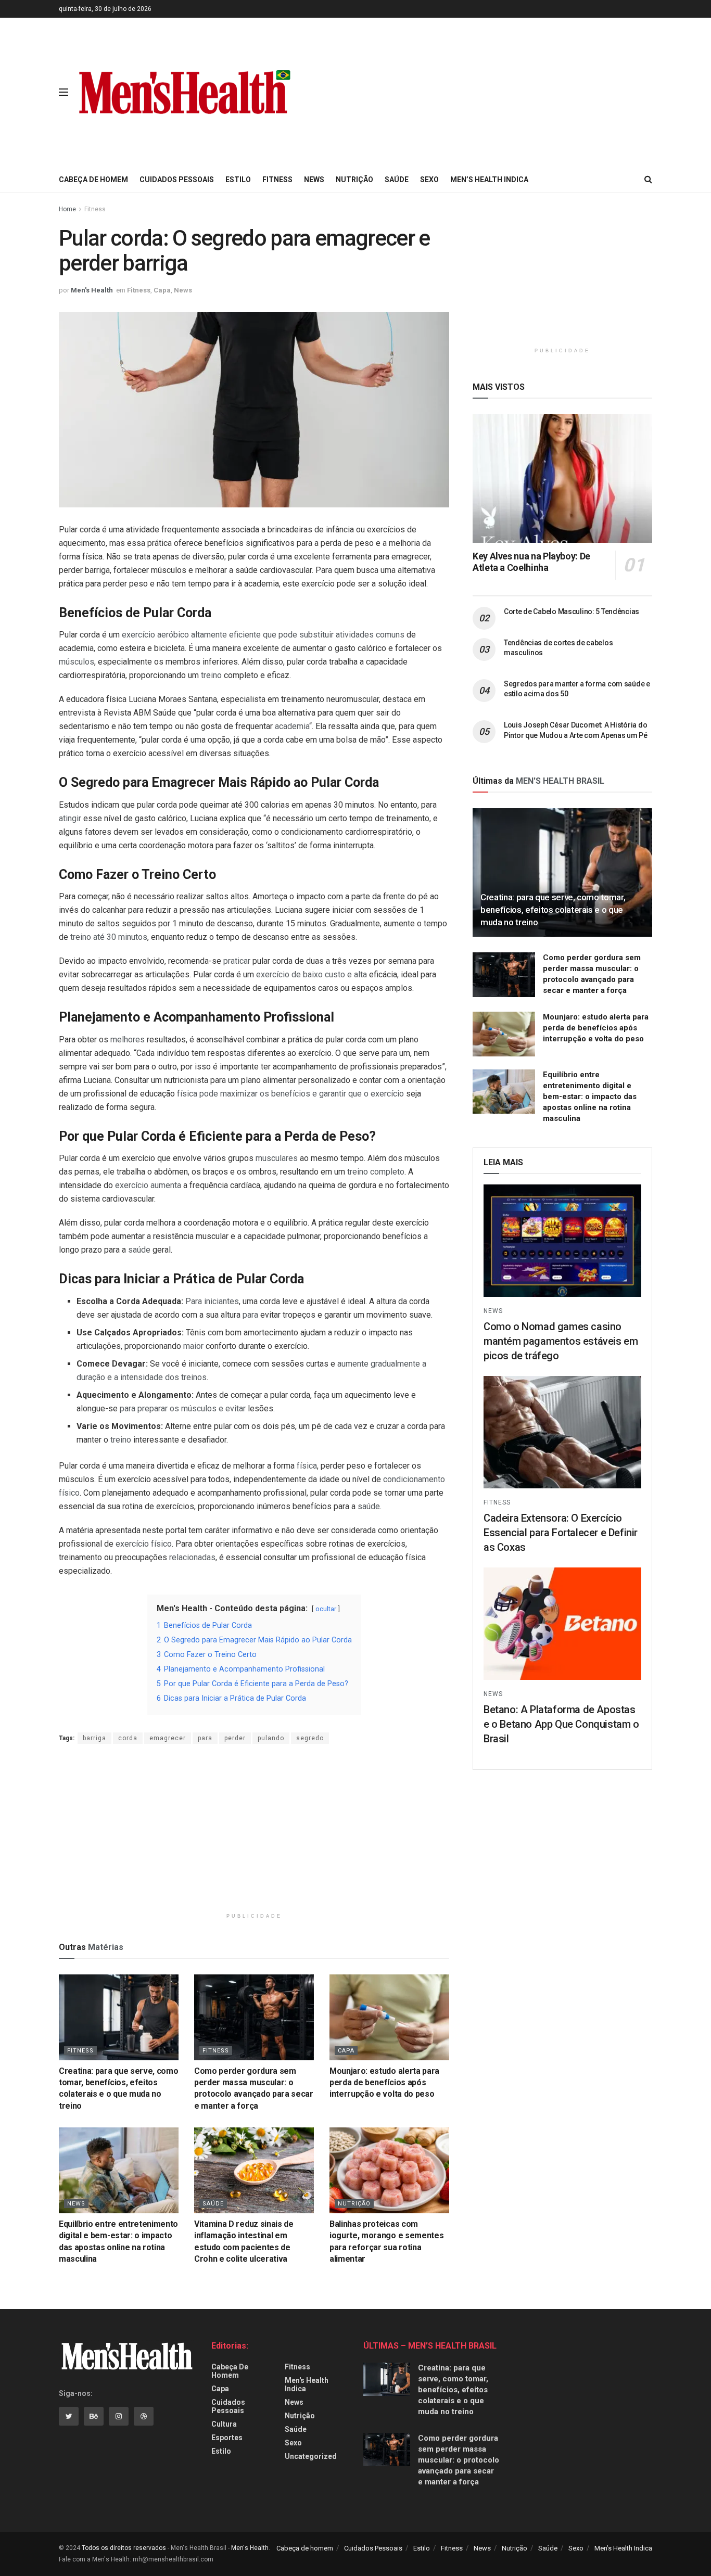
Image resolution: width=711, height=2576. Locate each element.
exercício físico (144, 1544)
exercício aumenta (148, 1185)
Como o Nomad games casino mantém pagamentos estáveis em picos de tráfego (561, 1341)
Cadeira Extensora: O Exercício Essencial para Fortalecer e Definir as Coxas (561, 1533)
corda (128, 1738)
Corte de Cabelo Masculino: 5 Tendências (572, 611)
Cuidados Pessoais (177, 180)
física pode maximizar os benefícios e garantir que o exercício (290, 1094)
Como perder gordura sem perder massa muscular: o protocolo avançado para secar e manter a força (459, 2460)
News (314, 180)
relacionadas (192, 1557)
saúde (139, 1250)
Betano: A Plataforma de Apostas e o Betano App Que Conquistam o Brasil (561, 1724)
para (250, 1315)
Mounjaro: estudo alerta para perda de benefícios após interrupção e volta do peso (384, 2083)
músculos (77, 662)
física (307, 1466)
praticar (237, 961)
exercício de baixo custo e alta (312, 974)
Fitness (277, 180)
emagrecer (168, 1738)
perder (235, 1738)
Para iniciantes (212, 1301)
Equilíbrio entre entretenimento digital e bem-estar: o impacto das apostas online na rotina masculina (590, 1096)
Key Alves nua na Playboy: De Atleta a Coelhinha (531, 562)
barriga (94, 1738)
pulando (271, 1738)
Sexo (429, 180)
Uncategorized (311, 2456)
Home (67, 209)
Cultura (224, 2424)
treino (211, 675)
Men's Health (92, 290)
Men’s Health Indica (489, 180)
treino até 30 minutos (109, 937)
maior (193, 1346)
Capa (162, 290)
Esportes (227, 2438)
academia (292, 726)
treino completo (376, 1172)
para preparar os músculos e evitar (183, 1408)
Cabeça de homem (93, 180)
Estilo (238, 180)
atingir (70, 818)
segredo (310, 1738)
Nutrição (354, 180)
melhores (128, 1040)
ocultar (326, 1609)
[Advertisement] (555, 91)
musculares (277, 1158)
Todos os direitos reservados (124, 2548)
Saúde (397, 180)
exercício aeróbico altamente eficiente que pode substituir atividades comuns (263, 635)
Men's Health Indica (307, 2384)
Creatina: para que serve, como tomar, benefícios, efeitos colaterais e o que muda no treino (553, 910)
